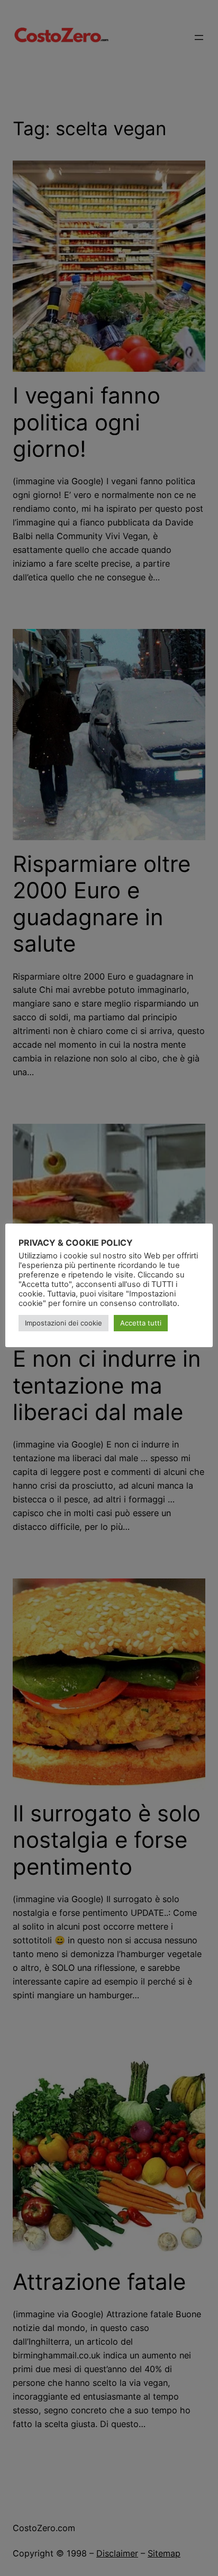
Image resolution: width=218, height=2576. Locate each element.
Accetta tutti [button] (141, 1323)
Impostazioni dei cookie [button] (63, 1323)
